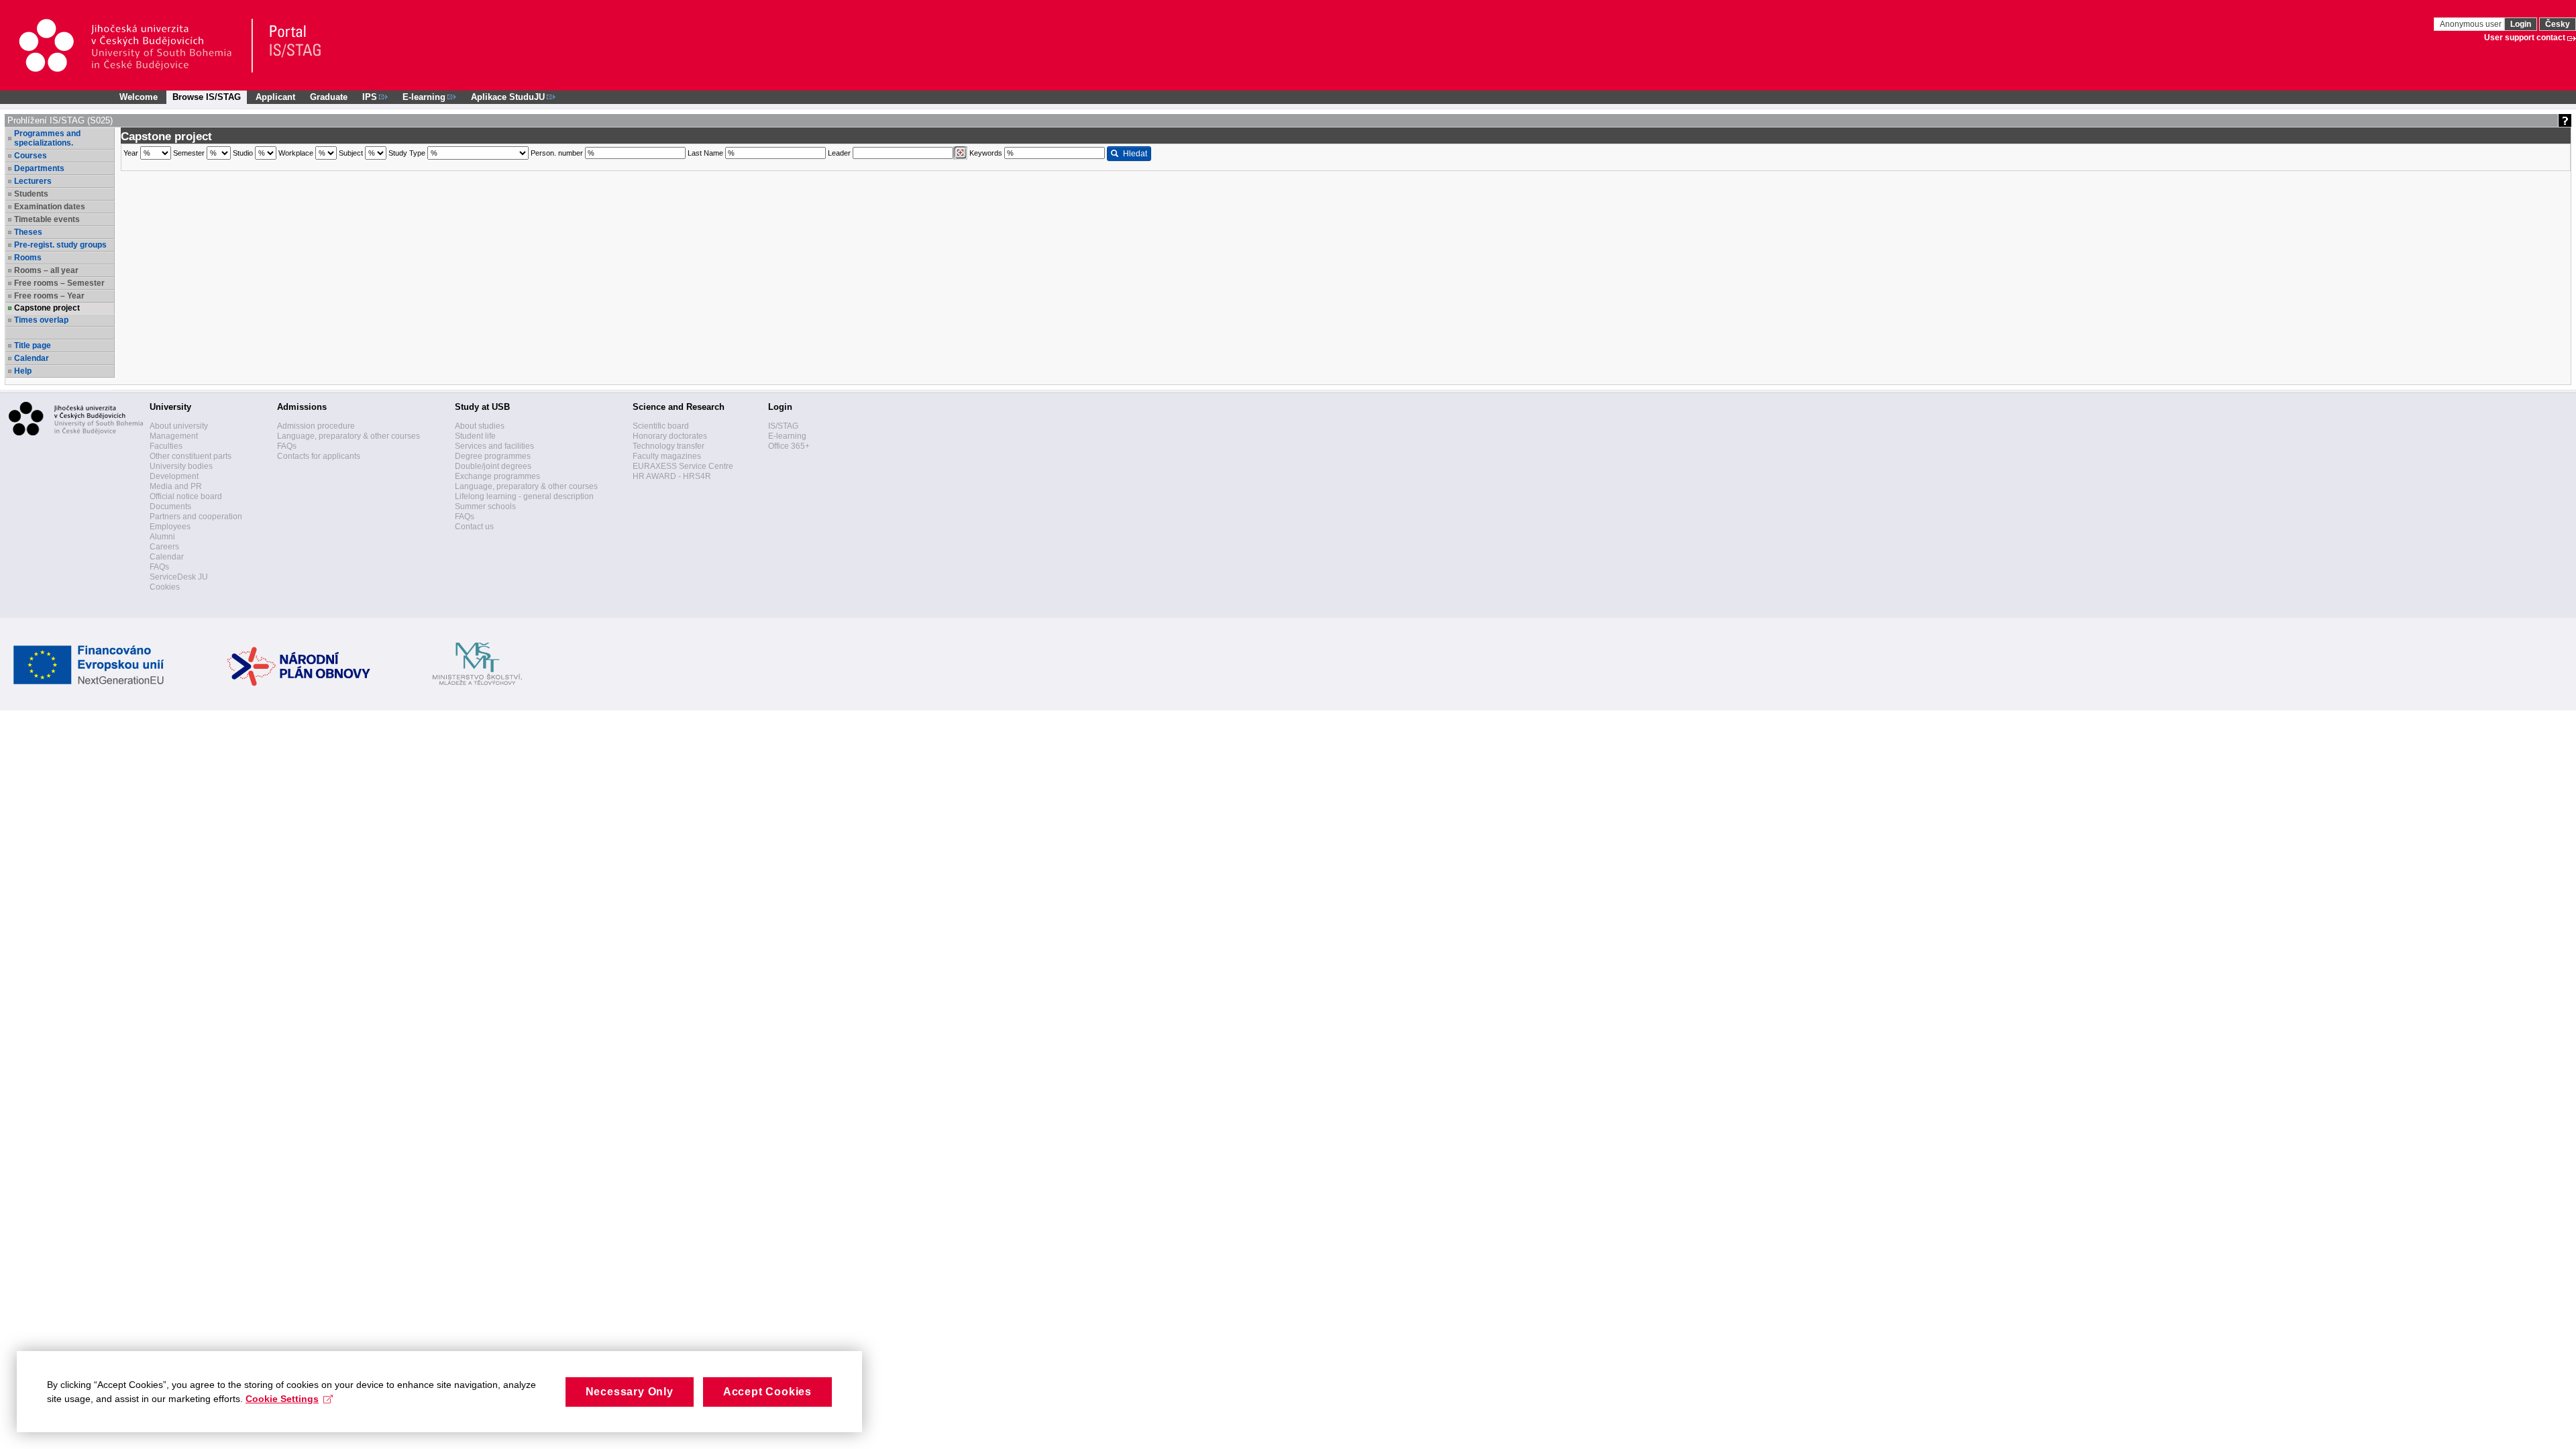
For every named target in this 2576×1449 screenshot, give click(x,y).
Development (174, 476)
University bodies (181, 466)
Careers (164, 547)
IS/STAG (783, 426)
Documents (170, 506)
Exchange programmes (497, 476)
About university (179, 426)
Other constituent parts (191, 456)
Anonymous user (2472, 24)
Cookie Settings (282, 1399)
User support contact (2525, 38)
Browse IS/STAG (207, 97)
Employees (170, 527)
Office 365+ (789, 446)
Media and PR (176, 486)
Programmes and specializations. (47, 138)
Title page (33, 345)
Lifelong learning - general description (524, 496)
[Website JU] (135, 46)
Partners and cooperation (196, 517)
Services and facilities (494, 446)
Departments (39, 168)
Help (23, 371)
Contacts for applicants (319, 456)
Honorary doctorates (670, 436)
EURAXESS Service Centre (683, 466)
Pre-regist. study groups (60, 245)
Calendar (32, 358)
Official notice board (186, 496)
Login (2521, 24)
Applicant (275, 97)
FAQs (159, 567)
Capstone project (47, 308)
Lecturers (33, 181)
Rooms (28, 258)
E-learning (787, 436)
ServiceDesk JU (179, 577)
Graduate (329, 97)
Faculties (166, 446)
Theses (28, 232)
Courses (31, 156)
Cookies (165, 587)
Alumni (162, 537)
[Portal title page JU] (289, 46)
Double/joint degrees (493, 466)
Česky (2558, 24)
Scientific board (661, 426)
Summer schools (485, 506)
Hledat (1135, 154)
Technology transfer (668, 446)
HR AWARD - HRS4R (672, 476)
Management (174, 436)
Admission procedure (316, 426)
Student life (475, 436)
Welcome (139, 97)
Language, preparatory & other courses (348, 436)
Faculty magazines (667, 456)
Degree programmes (493, 456)
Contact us (474, 527)
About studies (480, 426)
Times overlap (41, 320)
